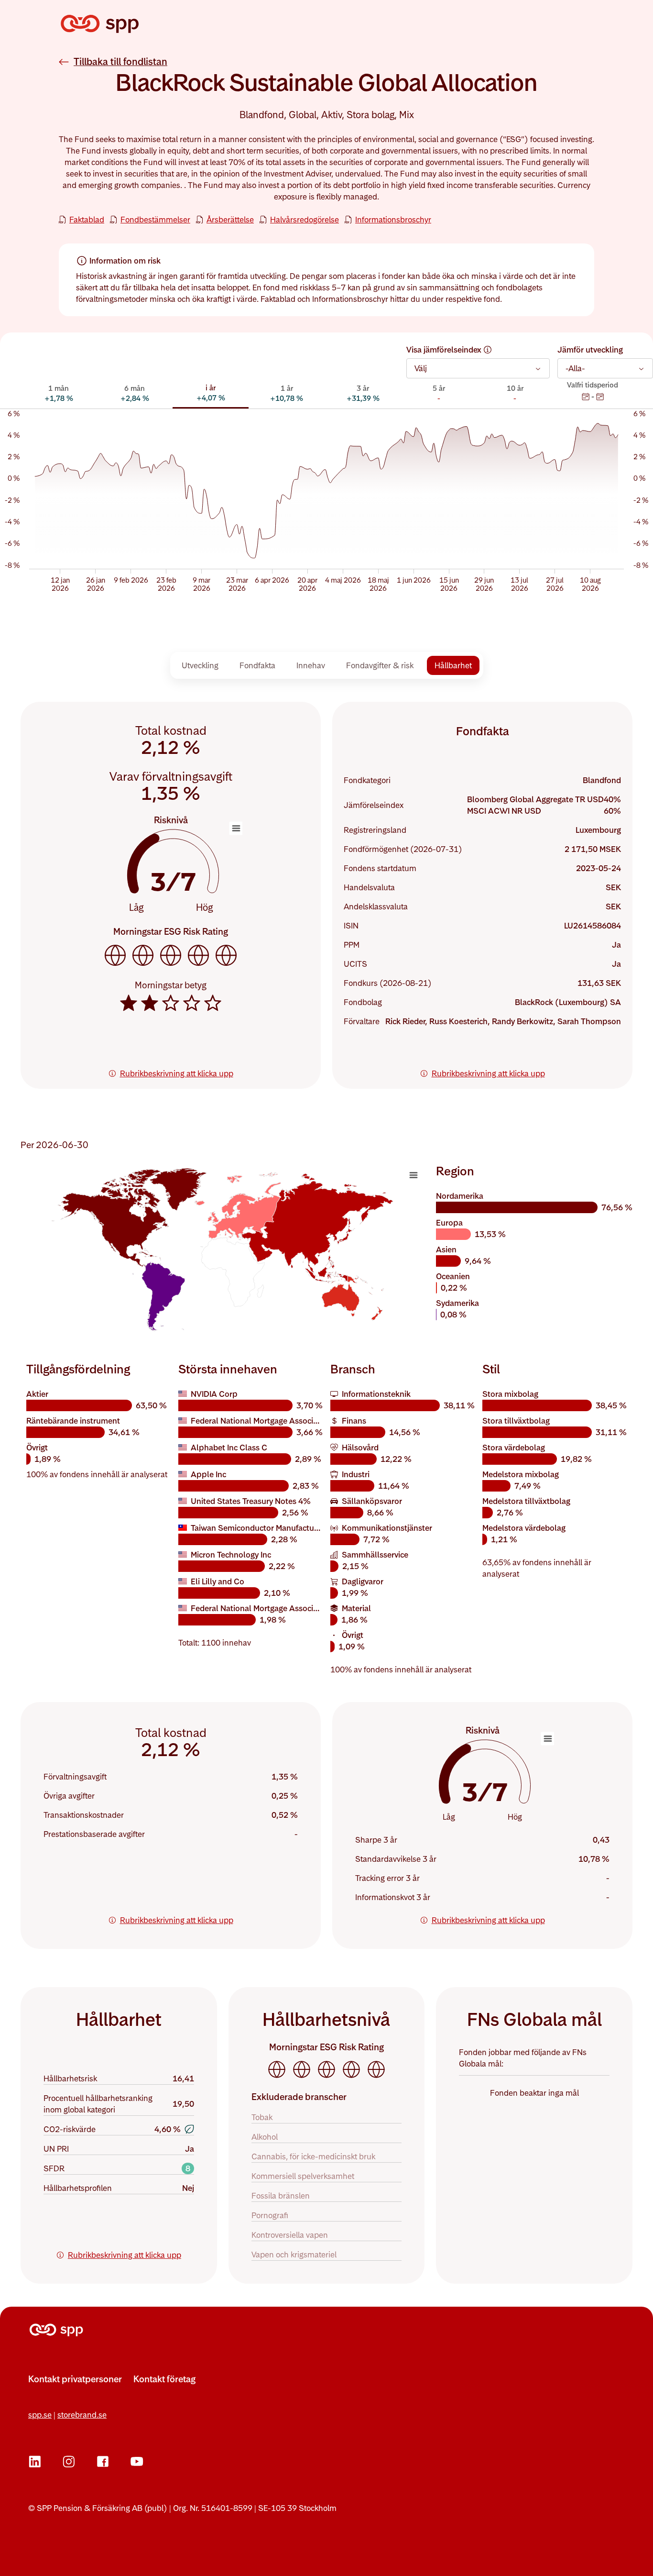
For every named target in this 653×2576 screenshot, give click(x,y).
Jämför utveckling (590, 350)
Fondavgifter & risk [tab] (380, 665)
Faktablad (87, 220)
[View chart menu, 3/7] (236, 829)
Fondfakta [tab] (257, 665)
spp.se (40, 2415)
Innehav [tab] (311, 665)
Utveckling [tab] (200, 665)
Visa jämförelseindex (444, 350)
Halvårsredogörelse (305, 220)
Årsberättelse (230, 220)
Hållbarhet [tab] (453, 665)
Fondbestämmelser (155, 220)
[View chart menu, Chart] (414, 1175)
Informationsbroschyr (393, 220)
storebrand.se (82, 2415)
